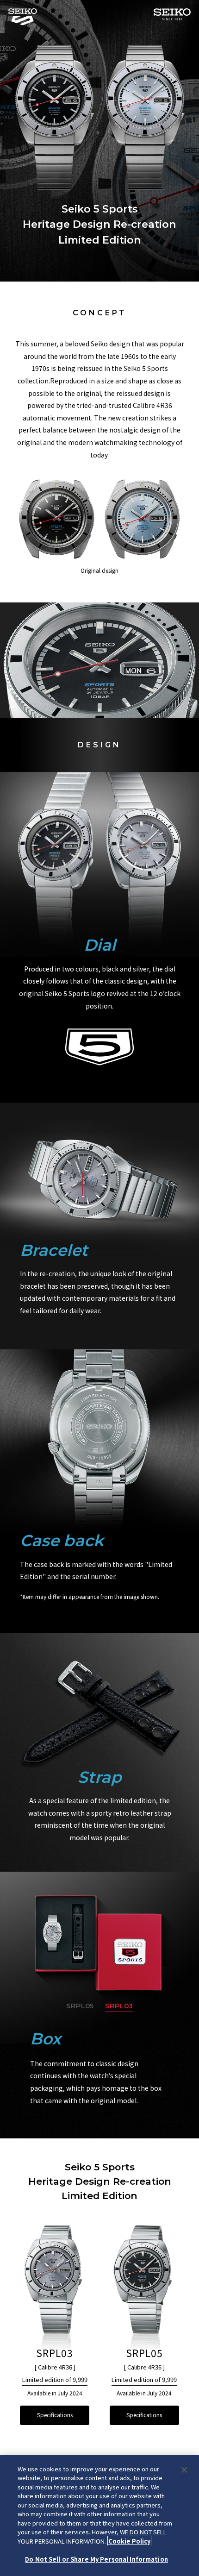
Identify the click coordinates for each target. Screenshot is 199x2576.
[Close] (184, 2470)
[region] (99, 2516)
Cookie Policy (129, 2541)
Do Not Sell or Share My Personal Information (96, 2559)
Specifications (55, 2415)
